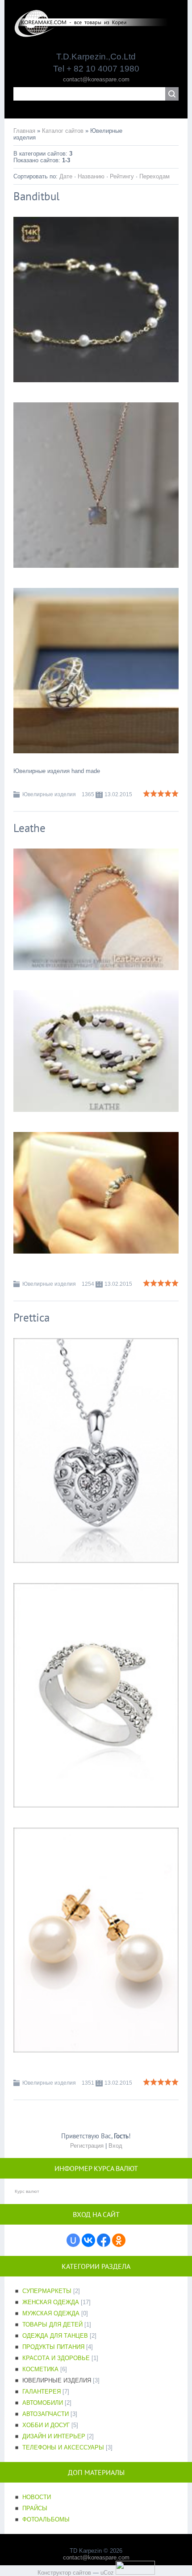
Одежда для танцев (55, 2336)
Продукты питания (53, 2347)
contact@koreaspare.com (96, 79)
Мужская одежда (51, 2313)
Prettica (31, 1318)
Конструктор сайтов (64, 2573)
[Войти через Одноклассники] (119, 2240)
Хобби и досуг (46, 2425)
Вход (115, 2146)
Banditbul (36, 196)
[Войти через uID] (73, 2240)
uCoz (107, 2573)
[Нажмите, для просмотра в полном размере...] (96, 389)
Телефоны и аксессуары (63, 2447)
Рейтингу (122, 176)
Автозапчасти (46, 2414)
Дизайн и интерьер (54, 2436)
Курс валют (27, 2191)
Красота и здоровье (56, 2358)
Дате (66, 176)
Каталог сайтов (63, 131)
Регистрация (87, 2146)
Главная (24, 131)
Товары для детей (52, 2325)
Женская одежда (51, 2302)
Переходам (154, 176)
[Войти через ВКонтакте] (88, 2240)
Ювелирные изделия (49, 794)
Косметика (40, 2369)
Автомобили (43, 2403)
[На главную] (96, 34)
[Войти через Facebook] (104, 2240)
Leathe (29, 828)
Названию (91, 176)
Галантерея (42, 2392)
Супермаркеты (47, 2291)
